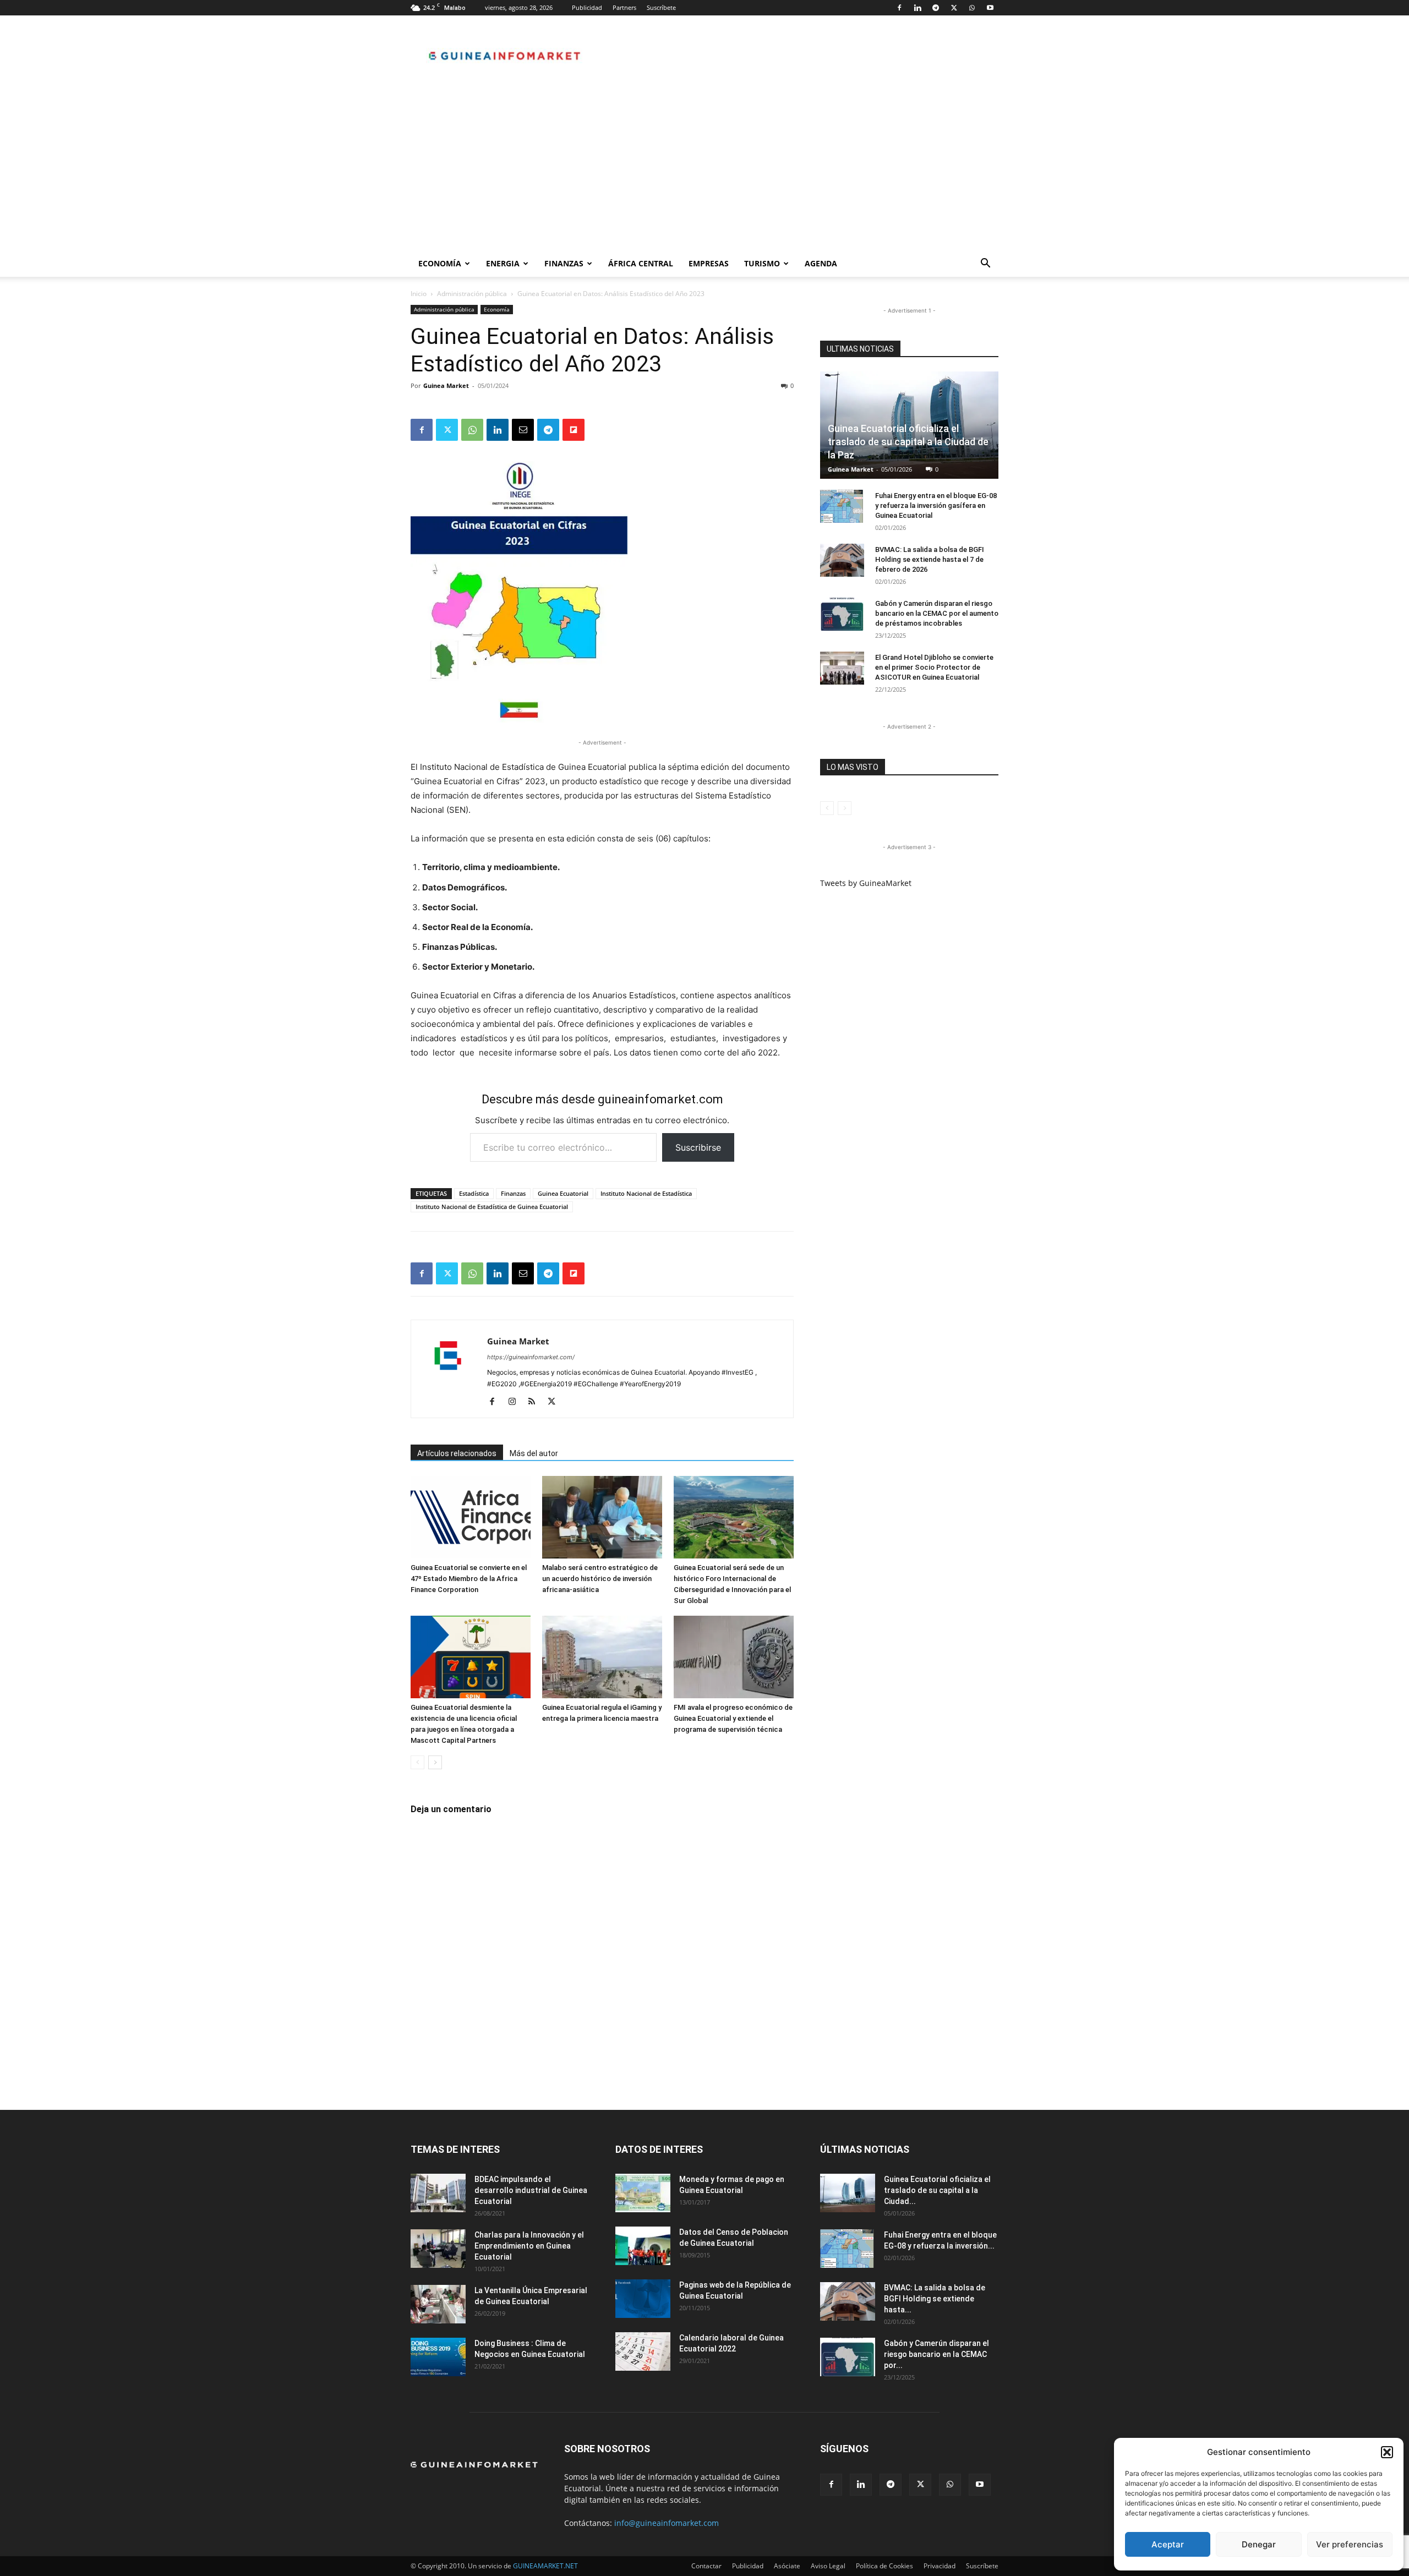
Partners (624, 7)
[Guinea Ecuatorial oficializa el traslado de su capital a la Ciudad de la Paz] (848, 2193)
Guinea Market (446, 385)
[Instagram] (516, 1402)
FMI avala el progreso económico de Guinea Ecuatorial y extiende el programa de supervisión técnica (733, 1718)
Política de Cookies (884, 2566)
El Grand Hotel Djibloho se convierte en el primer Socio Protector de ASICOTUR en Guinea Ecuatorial (934, 667)
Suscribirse (698, 1147)
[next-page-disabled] (845, 808)
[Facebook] (899, 8)
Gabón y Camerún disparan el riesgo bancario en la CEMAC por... (936, 2354)
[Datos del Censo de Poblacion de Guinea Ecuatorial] (643, 2246)
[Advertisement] (704, 168)
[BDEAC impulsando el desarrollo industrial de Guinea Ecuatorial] (438, 2193)
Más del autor (534, 1453)
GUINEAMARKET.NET (545, 2566)
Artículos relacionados (457, 1453)
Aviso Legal (828, 2566)
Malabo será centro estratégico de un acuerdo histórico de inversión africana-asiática (600, 1579)
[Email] (523, 430)
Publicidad (587, 7)
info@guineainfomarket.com (667, 2523)
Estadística (474, 1193)
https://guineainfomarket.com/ (531, 1357)
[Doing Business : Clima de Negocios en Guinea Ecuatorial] (438, 2357)
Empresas (709, 263)
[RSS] (536, 1402)
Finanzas (564, 263)
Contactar (706, 2566)
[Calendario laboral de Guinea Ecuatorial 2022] (643, 2351)
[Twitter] (954, 8)
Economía (440, 263)
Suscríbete (661, 7)
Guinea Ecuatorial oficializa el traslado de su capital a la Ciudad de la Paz (908, 442)
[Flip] (574, 430)
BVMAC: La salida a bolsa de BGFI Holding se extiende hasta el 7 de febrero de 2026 (930, 559)
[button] (1387, 2452)
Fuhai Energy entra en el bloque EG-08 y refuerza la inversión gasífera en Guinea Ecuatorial (936, 505)
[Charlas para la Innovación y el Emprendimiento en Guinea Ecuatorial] (438, 2249)
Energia (503, 263)
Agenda (821, 263)
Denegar (1259, 2544)
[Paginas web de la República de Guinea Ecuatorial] (643, 2299)
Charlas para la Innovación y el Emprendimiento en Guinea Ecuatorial (529, 2246)
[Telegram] (936, 8)
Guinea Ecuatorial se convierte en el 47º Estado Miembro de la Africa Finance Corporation (469, 1579)
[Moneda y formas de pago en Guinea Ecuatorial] (643, 2193)
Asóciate (787, 2566)
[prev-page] (417, 1762)
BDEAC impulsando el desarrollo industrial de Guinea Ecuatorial (531, 2190)
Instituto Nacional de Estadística (646, 1193)
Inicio (419, 294)
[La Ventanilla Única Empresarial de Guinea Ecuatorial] (438, 2304)
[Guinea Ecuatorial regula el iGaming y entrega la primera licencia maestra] (602, 1657)
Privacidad (940, 2566)
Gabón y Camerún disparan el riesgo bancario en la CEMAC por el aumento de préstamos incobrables (937, 613)
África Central (641, 263)
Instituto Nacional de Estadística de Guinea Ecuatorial (492, 1207)
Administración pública (472, 294)
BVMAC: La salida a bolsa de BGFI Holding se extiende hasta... (935, 2299)
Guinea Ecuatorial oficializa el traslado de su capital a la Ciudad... (937, 2190)
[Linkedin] (918, 8)
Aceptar (1168, 2544)
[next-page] (435, 1762)
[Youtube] (990, 8)
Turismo (762, 263)
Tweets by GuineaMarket (866, 883)
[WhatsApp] (972, 8)
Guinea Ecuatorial (563, 1193)
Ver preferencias (1350, 2544)
